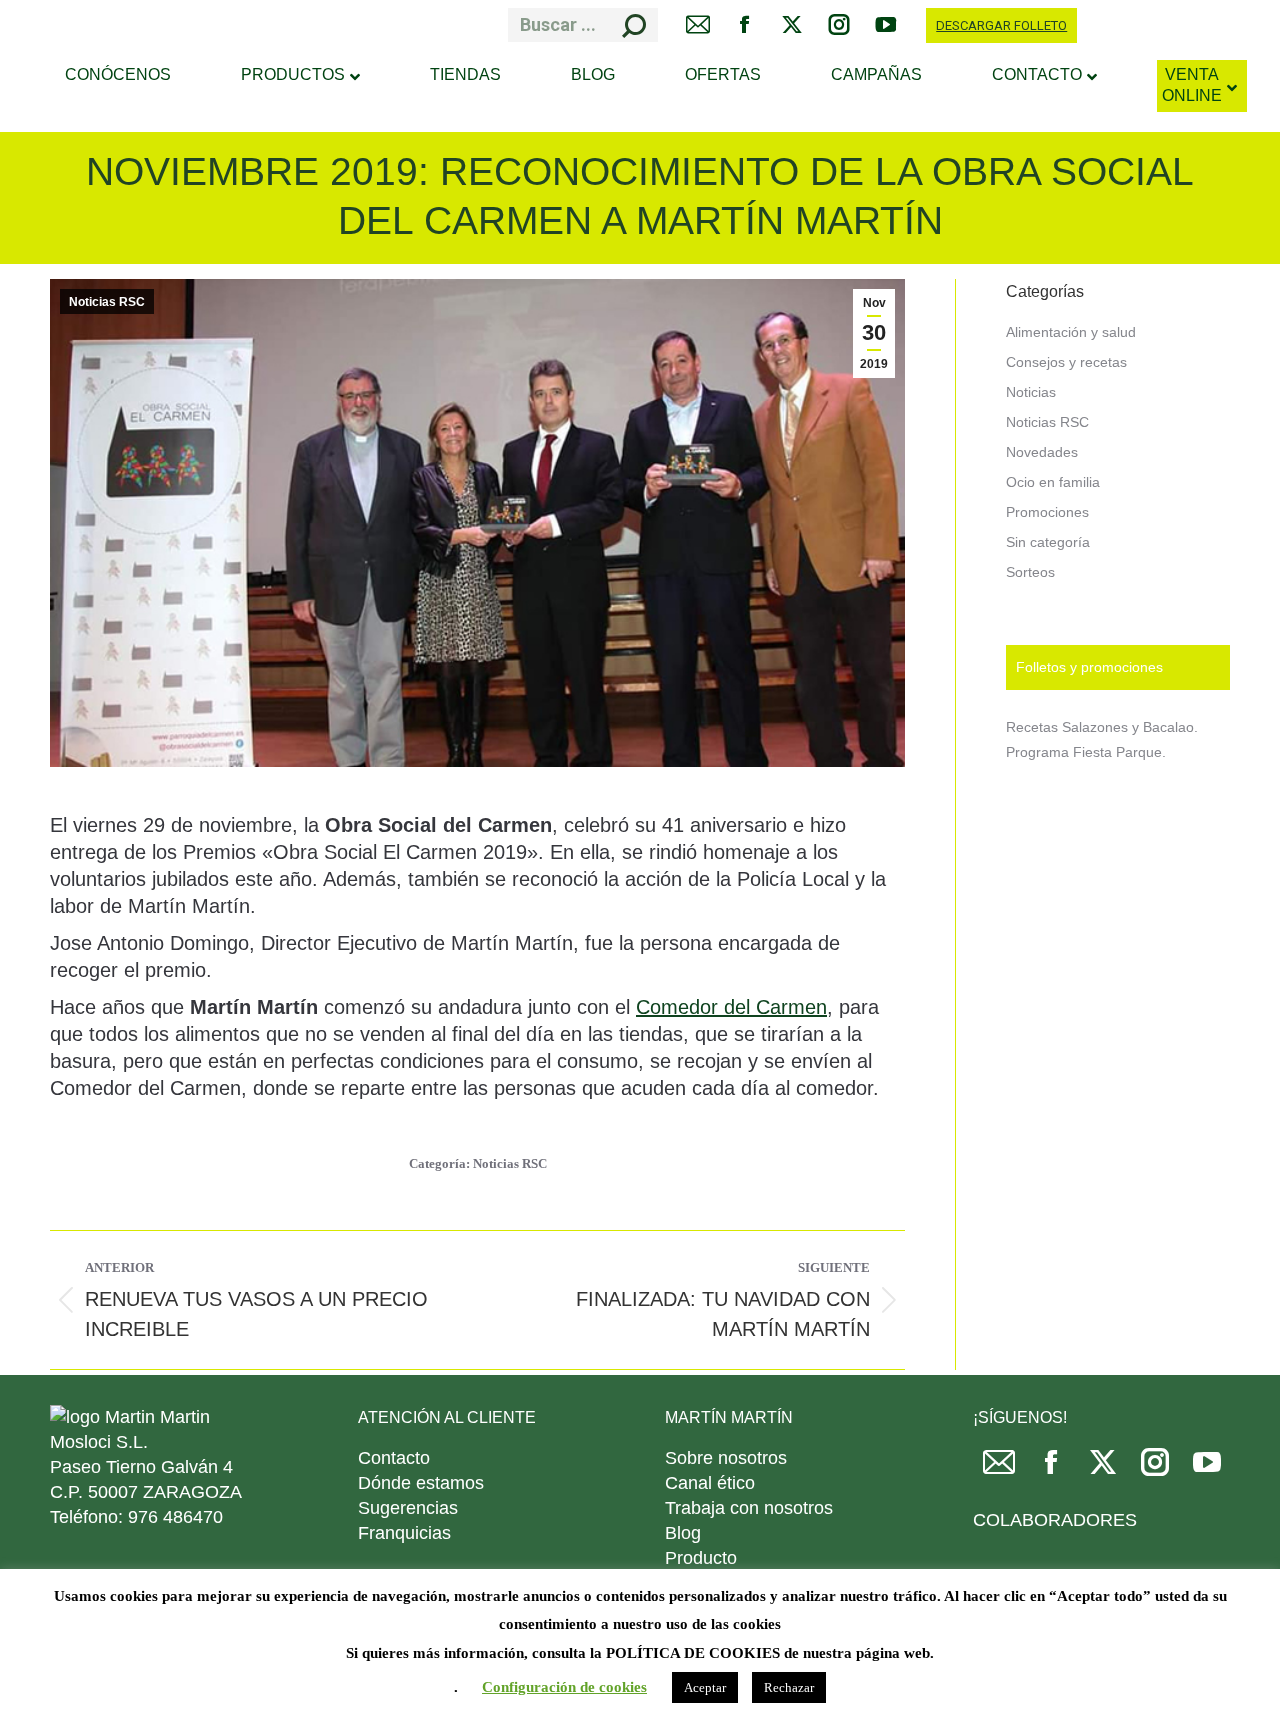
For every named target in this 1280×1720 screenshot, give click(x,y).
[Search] (634, 25)
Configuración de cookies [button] (564, 1687)
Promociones (1047, 512)
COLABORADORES (1055, 1520)
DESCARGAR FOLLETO (1001, 25)
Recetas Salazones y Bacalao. (1102, 727)
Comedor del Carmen (731, 1007)
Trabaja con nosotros (749, 1508)
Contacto (394, 1458)
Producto (701, 1558)
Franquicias (404, 1533)
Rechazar (789, 1687)
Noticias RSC (107, 302)
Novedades (1042, 452)
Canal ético (710, 1483)
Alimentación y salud (1071, 332)
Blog (683, 1533)
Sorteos (1030, 572)
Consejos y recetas (1066, 362)
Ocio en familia (1053, 482)
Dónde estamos (421, 1483)
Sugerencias (408, 1508)
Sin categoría (1048, 542)
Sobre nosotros (726, 1458)
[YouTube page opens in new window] (1207, 1470)
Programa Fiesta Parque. (1086, 752)
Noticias (1031, 392)
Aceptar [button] (705, 1687)
